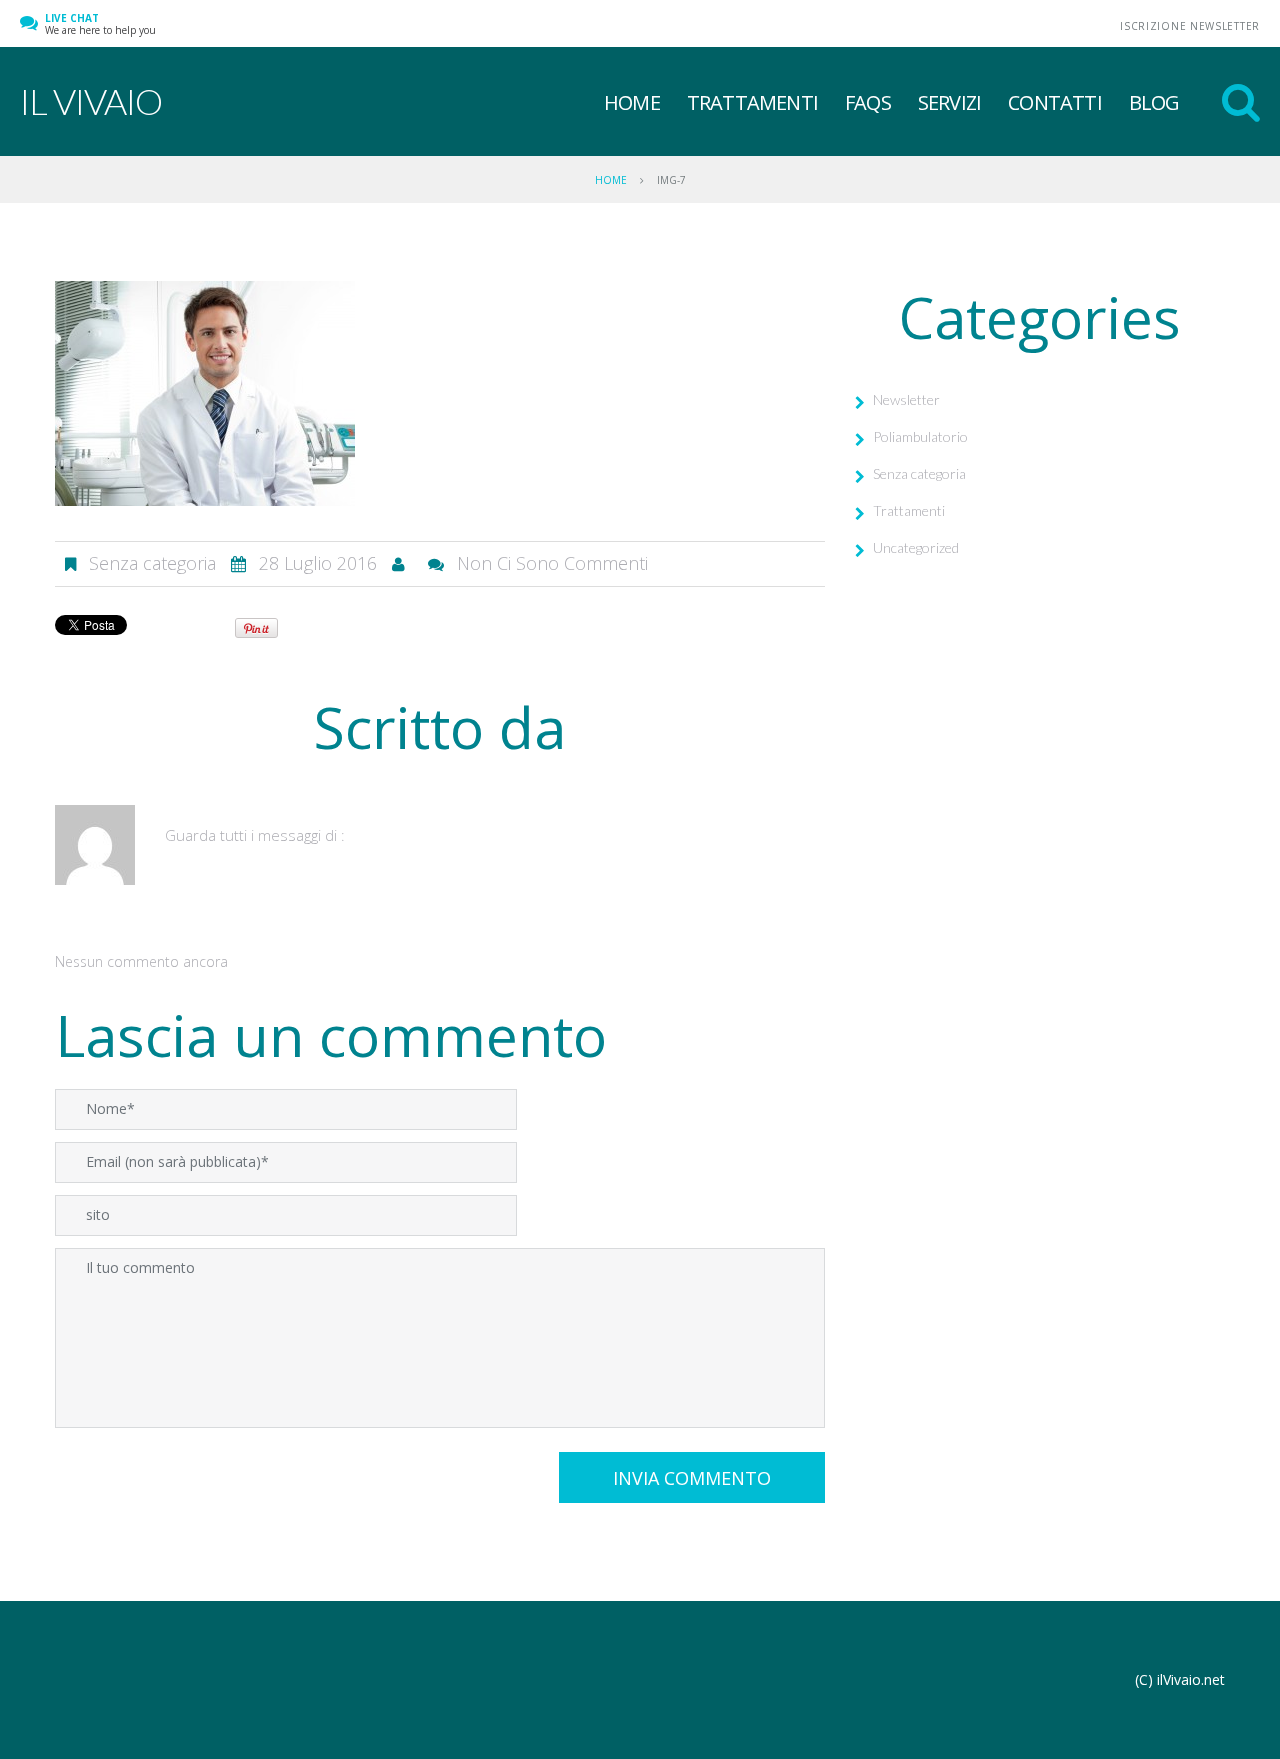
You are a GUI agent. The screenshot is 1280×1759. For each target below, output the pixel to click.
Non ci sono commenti (552, 563)
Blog (1154, 102)
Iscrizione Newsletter (1190, 26)
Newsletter (906, 399)
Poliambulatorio (920, 436)
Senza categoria (919, 473)
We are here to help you (100, 24)
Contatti (1055, 102)
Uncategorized (916, 547)
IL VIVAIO (91, 101)
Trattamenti (752, 102)
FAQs (868, 102)
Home (632, 102)
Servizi (949, 102)
